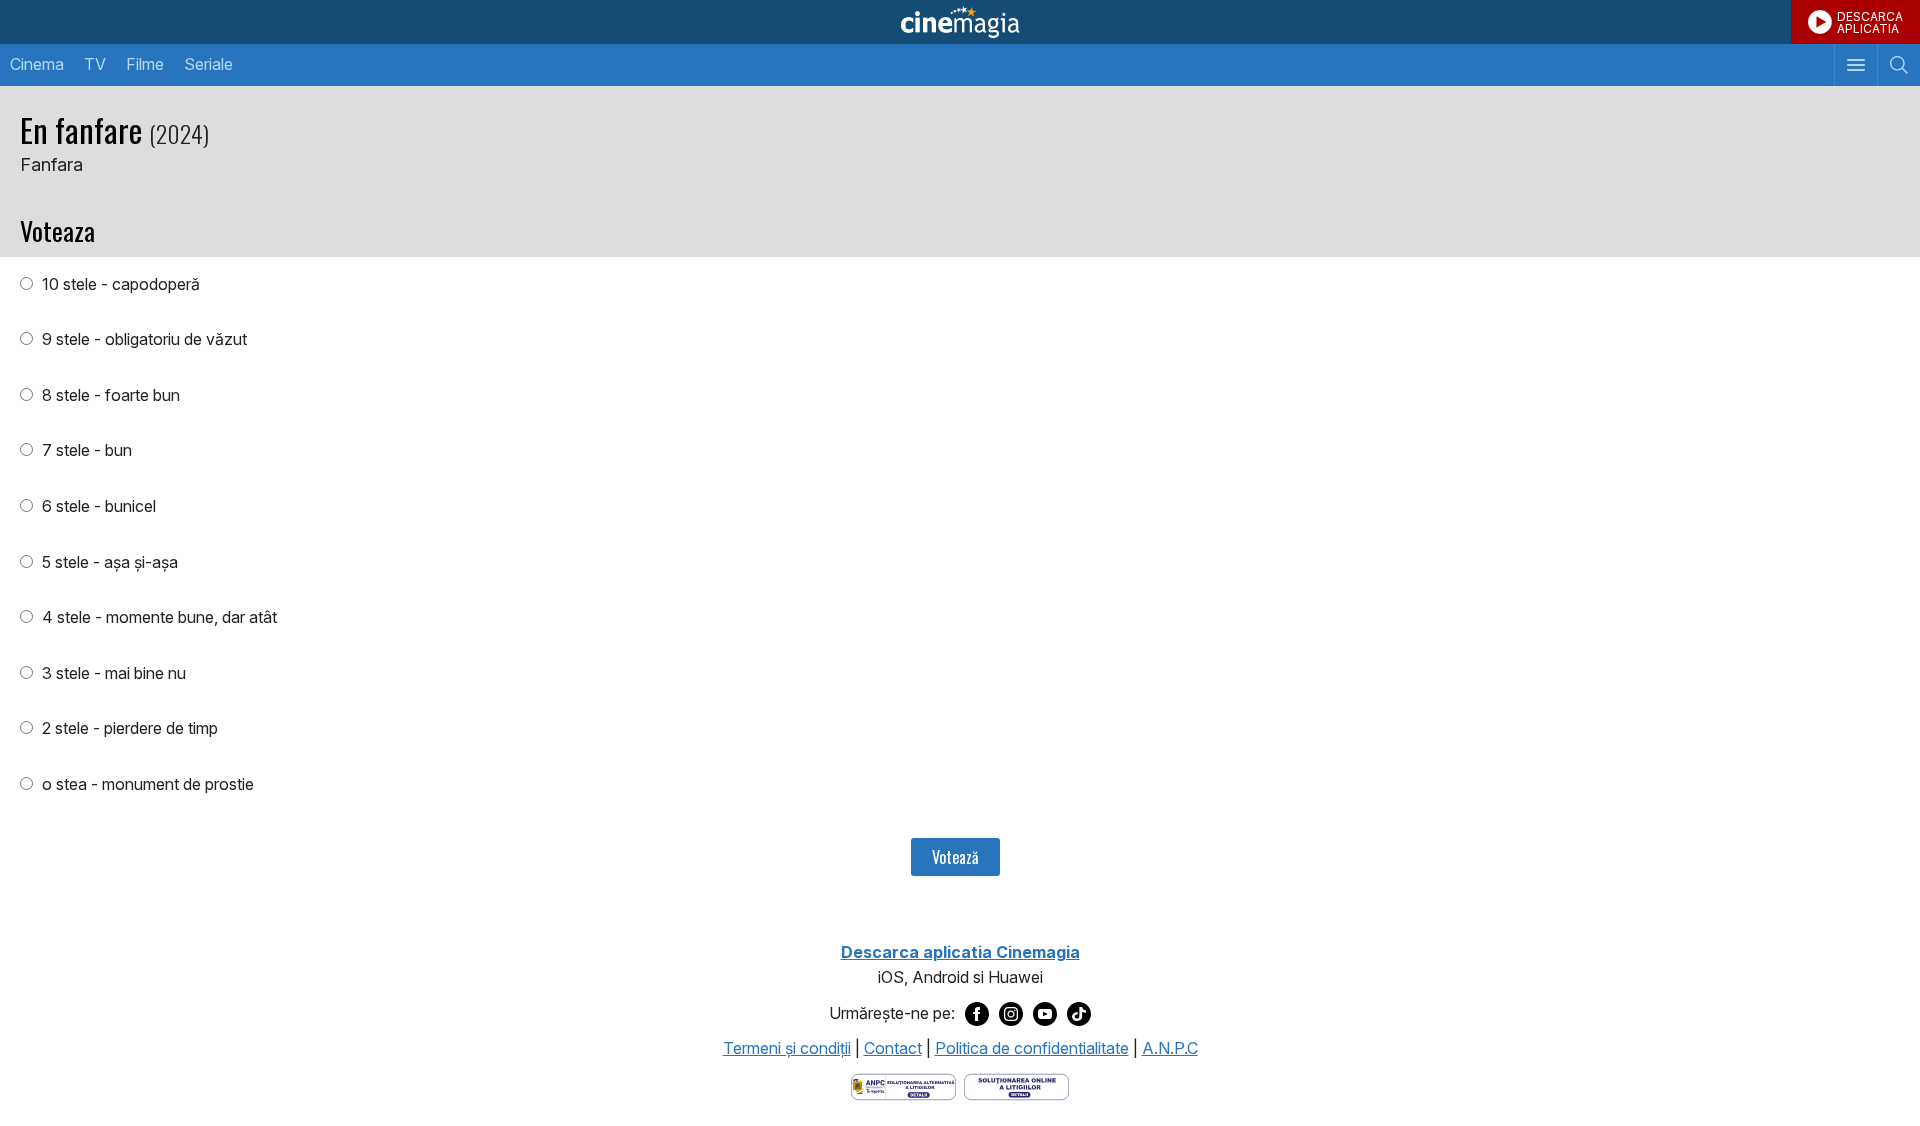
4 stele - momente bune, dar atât (157, 617)
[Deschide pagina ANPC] (903, 1085)
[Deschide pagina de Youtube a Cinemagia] (1045, 1014)
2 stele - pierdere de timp (128, 728)
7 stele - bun (85, 450)
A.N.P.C (1170, 1048)
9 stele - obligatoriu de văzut (142, 339)
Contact (893, 1048)
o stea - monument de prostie (146, 784)
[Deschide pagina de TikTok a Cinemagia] (1079, 1014)
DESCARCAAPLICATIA (1870, 22)
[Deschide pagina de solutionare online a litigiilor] (1016, 1085)
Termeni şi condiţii (787, 1048)
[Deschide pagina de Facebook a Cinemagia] (977, 1014)
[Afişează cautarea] (1898, 65)
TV (95, 64)
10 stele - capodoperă (119, 284)
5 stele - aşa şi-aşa (108, 562)
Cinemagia (960, 22)
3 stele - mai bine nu (112, 673)
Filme (145, 64)
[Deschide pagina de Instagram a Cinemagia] (1011, 1014)
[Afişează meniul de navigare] (1855, 65)
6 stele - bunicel (97, 506)
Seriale (208, 64)
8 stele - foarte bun (109, 395)
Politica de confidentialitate (1032, 1048)
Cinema (37, 64)
